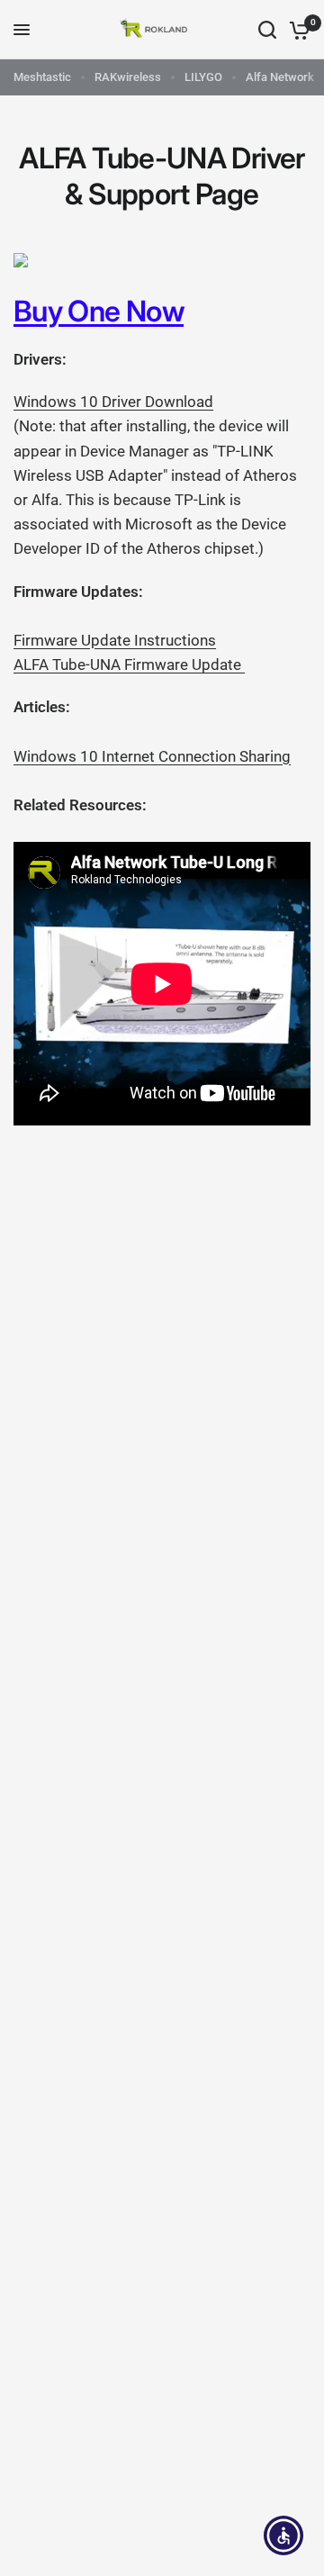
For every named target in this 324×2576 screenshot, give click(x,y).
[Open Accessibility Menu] (284, 2536)
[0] (297, 30)
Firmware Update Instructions (115, 640)
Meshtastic (42, 77)
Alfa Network (280, 77)
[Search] (267, 30)
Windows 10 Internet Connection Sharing (152, 756)
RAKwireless (128, 77)
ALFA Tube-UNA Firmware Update (129, 664)
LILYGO (203, 77)
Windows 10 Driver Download (113, 402)
